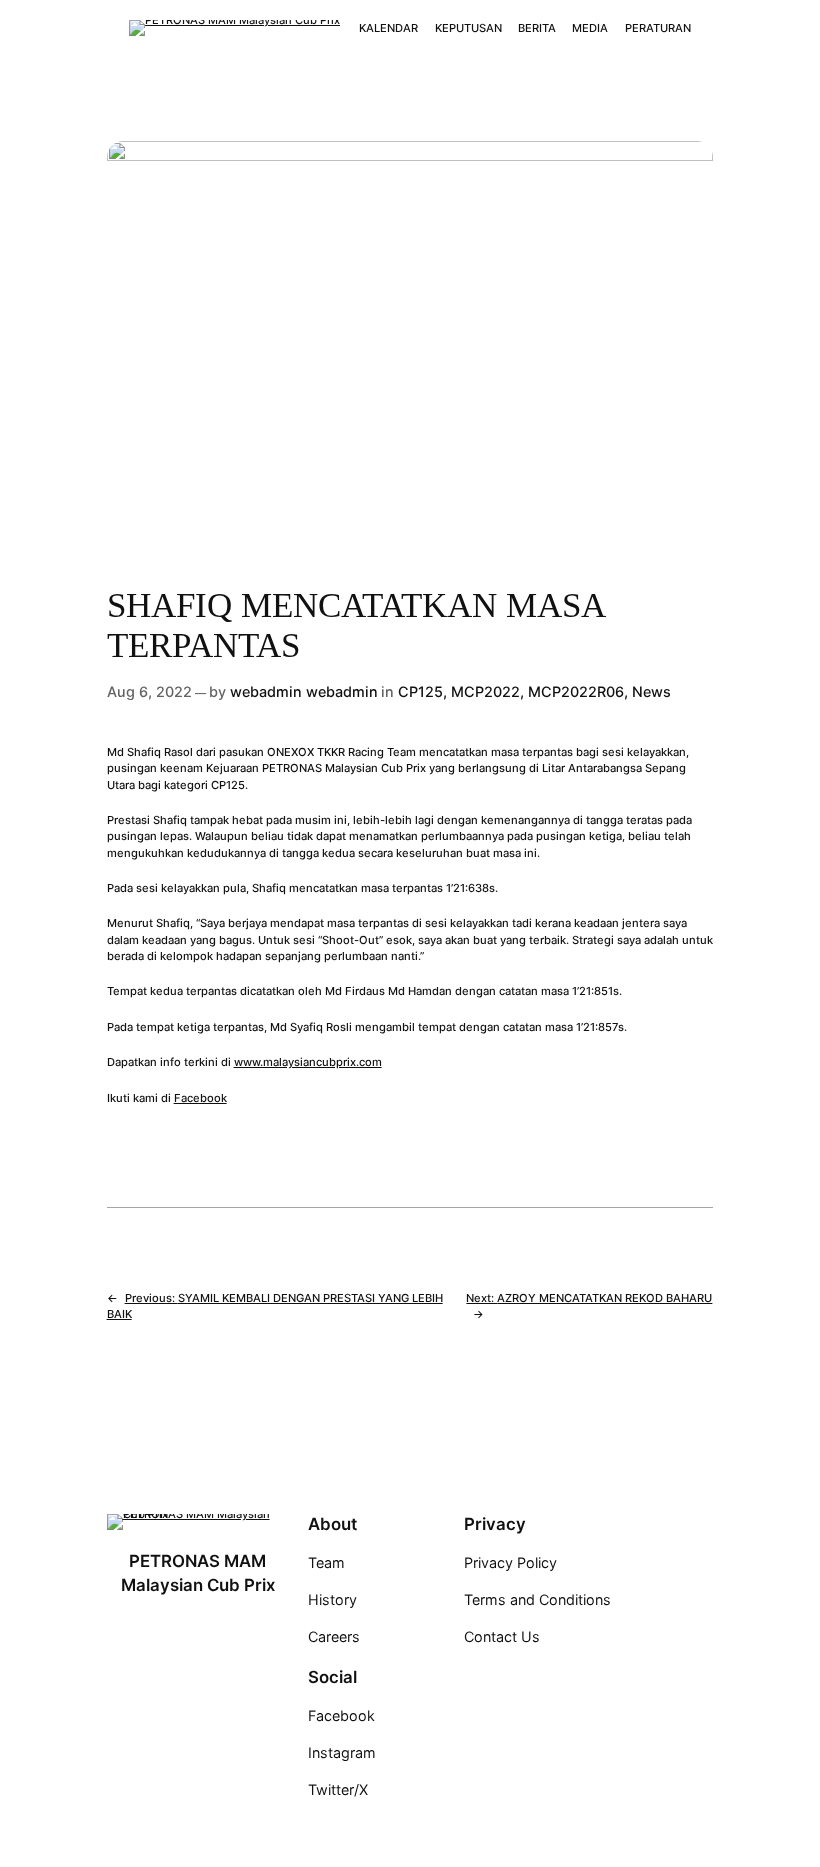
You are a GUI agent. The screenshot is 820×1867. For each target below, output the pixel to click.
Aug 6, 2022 (149, 691)
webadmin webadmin (304, 691)
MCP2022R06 (576, 691)
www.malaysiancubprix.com (308, 1062)
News (651, 691)
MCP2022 (485, 691)
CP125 (420, 691)
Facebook (200, 1098)
